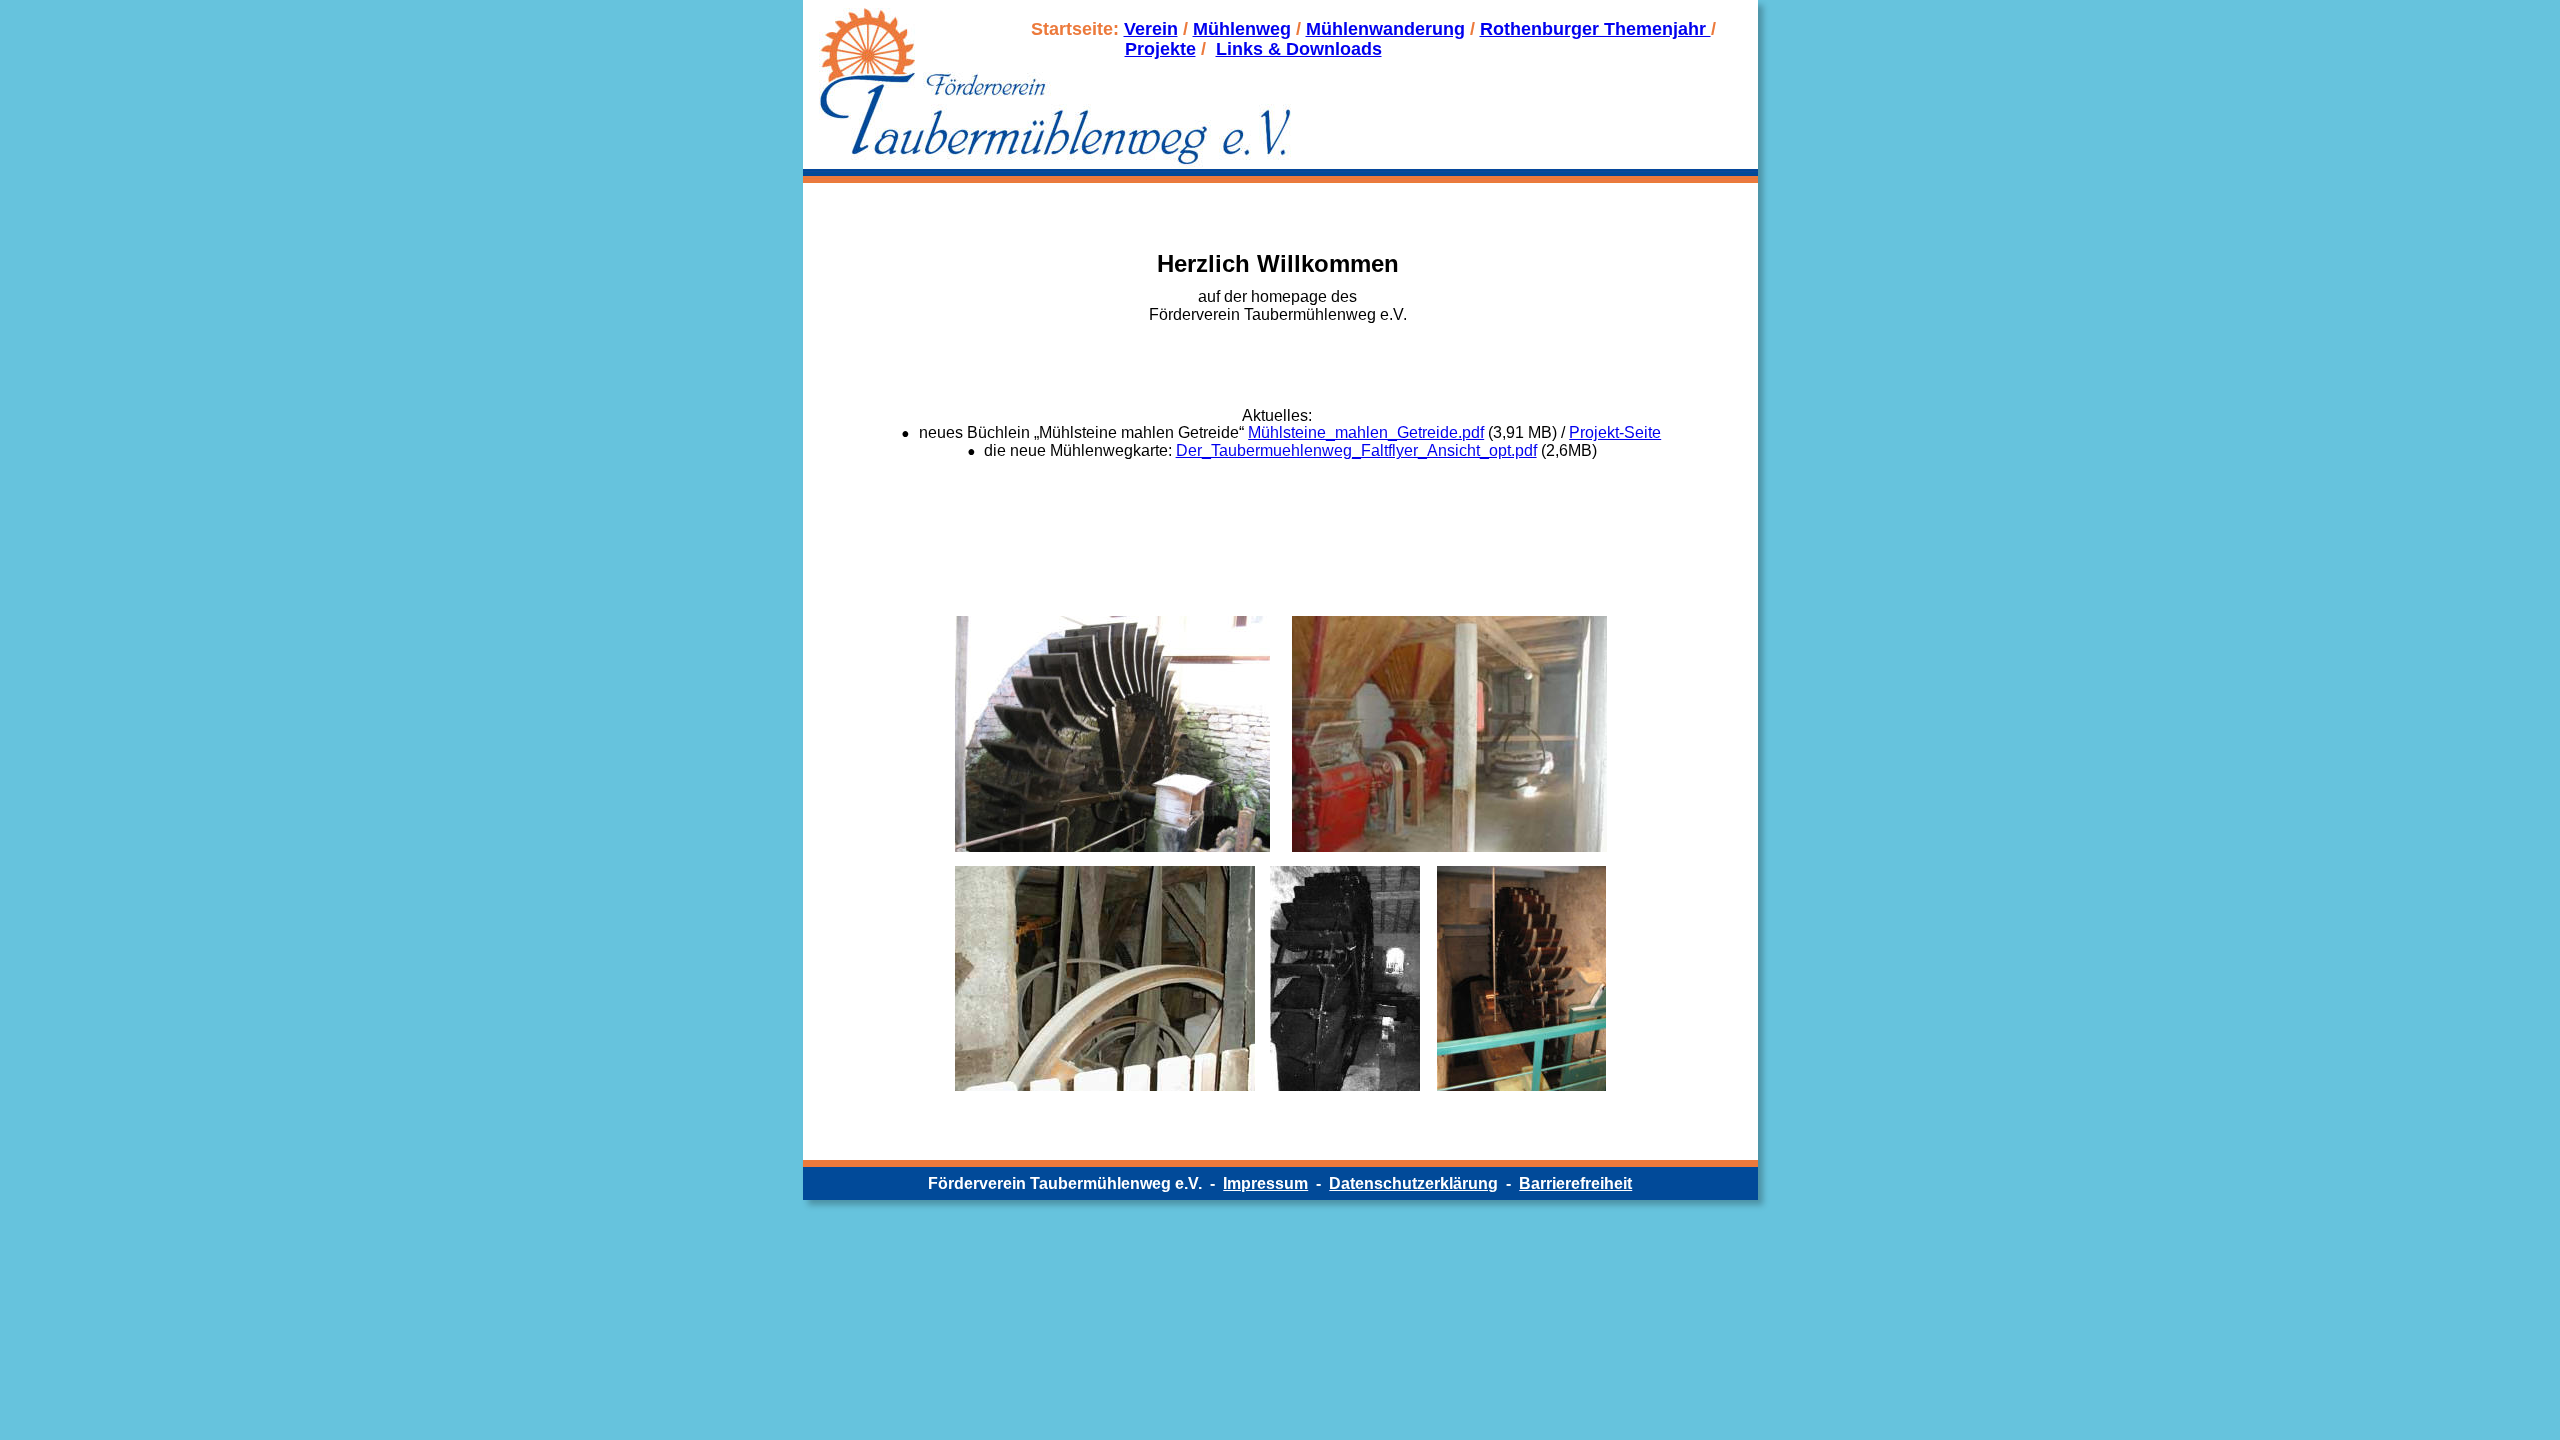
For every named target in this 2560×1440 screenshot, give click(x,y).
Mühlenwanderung (1385, 29)
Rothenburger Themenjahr (1595, 29)
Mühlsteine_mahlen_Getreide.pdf (1366, 432)
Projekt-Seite (1615, 432)
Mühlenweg (1242, 29)
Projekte (1160, 49)
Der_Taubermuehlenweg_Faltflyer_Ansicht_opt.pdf (1356, 450)
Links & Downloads (1299, 49)
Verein (1151, 29)
